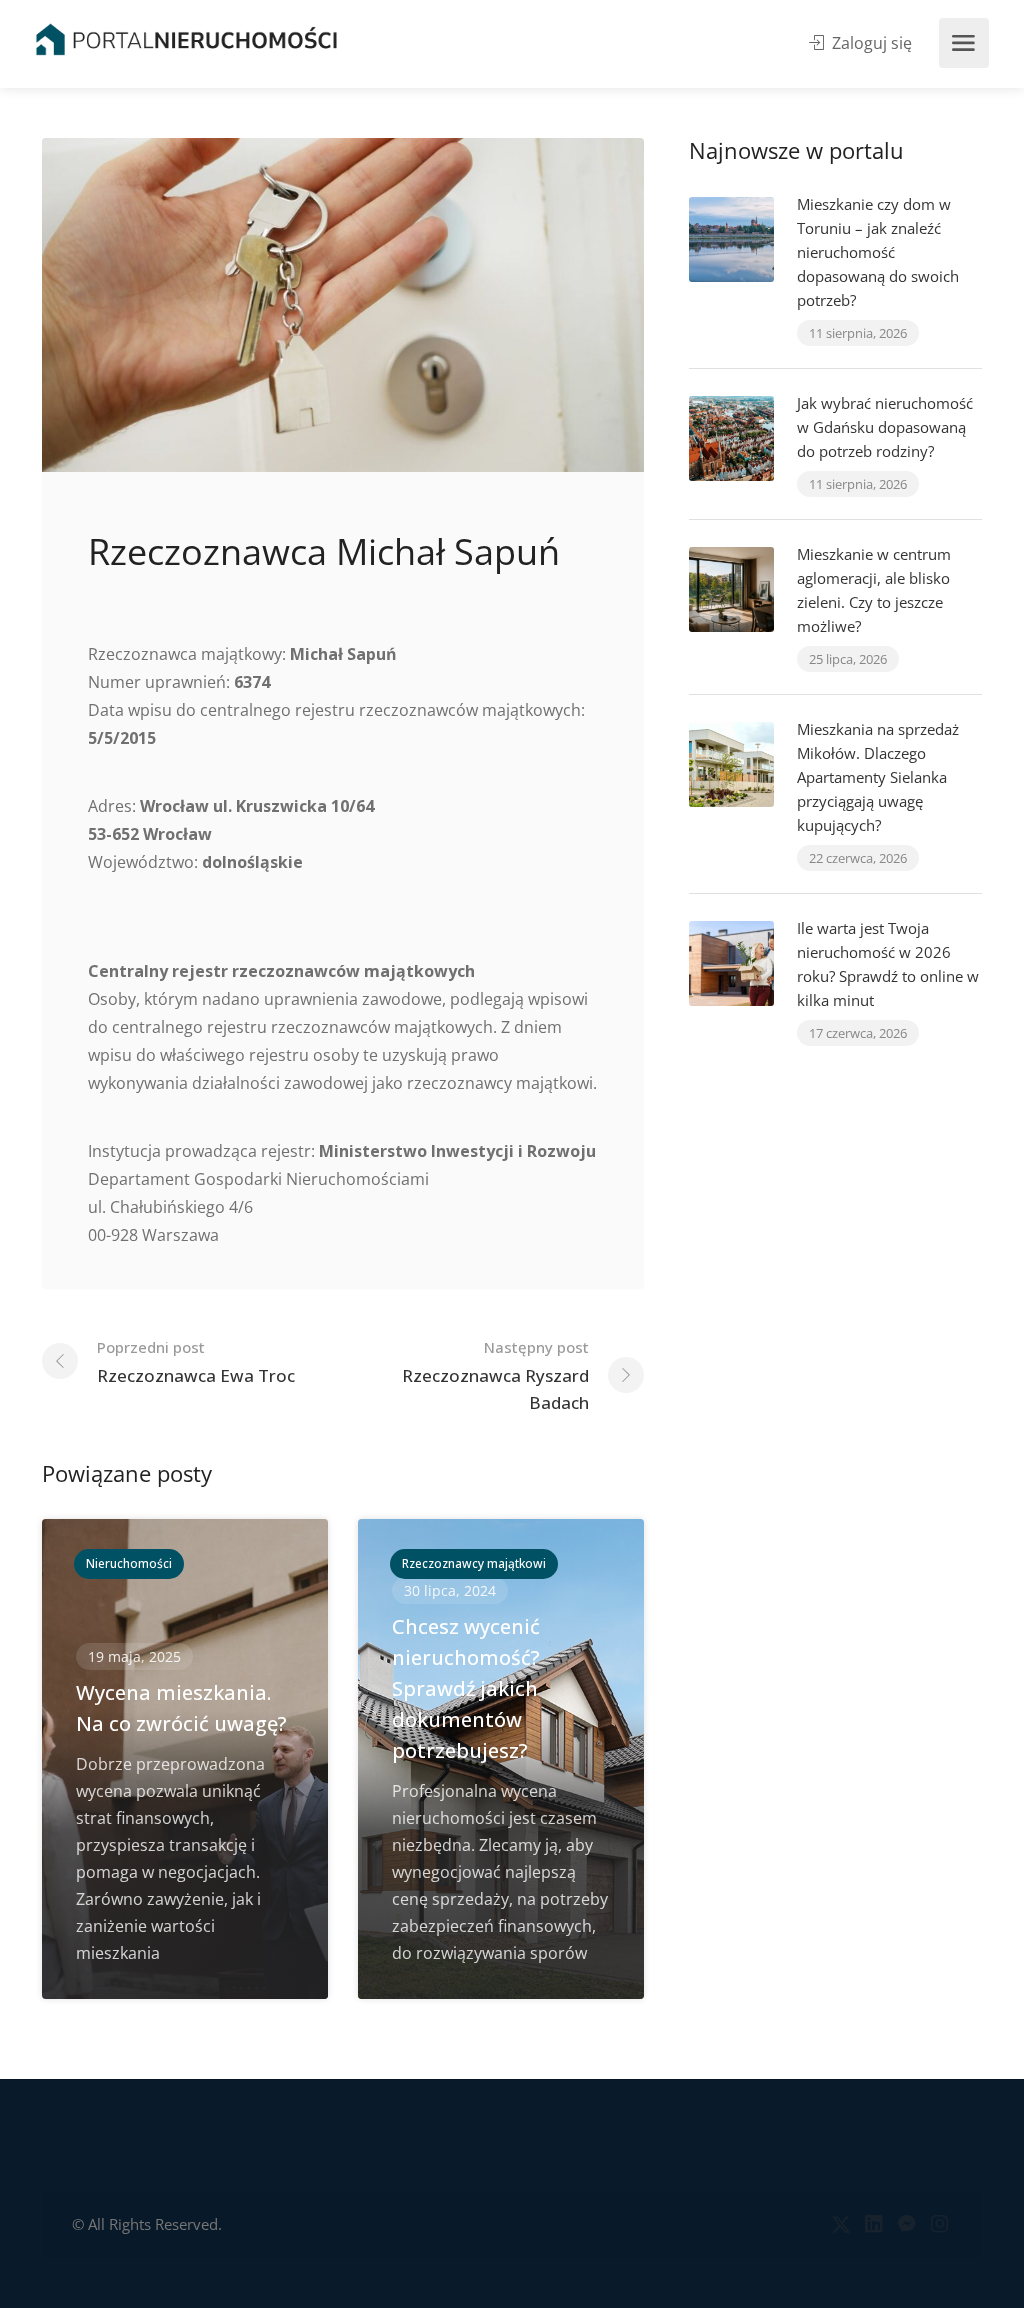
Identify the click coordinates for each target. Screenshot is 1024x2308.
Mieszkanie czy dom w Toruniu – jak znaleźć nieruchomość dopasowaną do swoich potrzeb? (878, 252)
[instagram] (939, 2224)
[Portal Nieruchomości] (186, 39)
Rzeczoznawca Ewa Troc (196, 1362)
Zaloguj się (870, 43)
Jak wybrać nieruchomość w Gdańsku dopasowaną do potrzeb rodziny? (885, 427)
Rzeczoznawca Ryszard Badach (495, 1375)
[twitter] (840, 2224)
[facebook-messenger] (906, 2224)
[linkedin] (873, 2224)
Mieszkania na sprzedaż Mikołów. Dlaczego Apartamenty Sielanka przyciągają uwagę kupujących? (878, 777)
